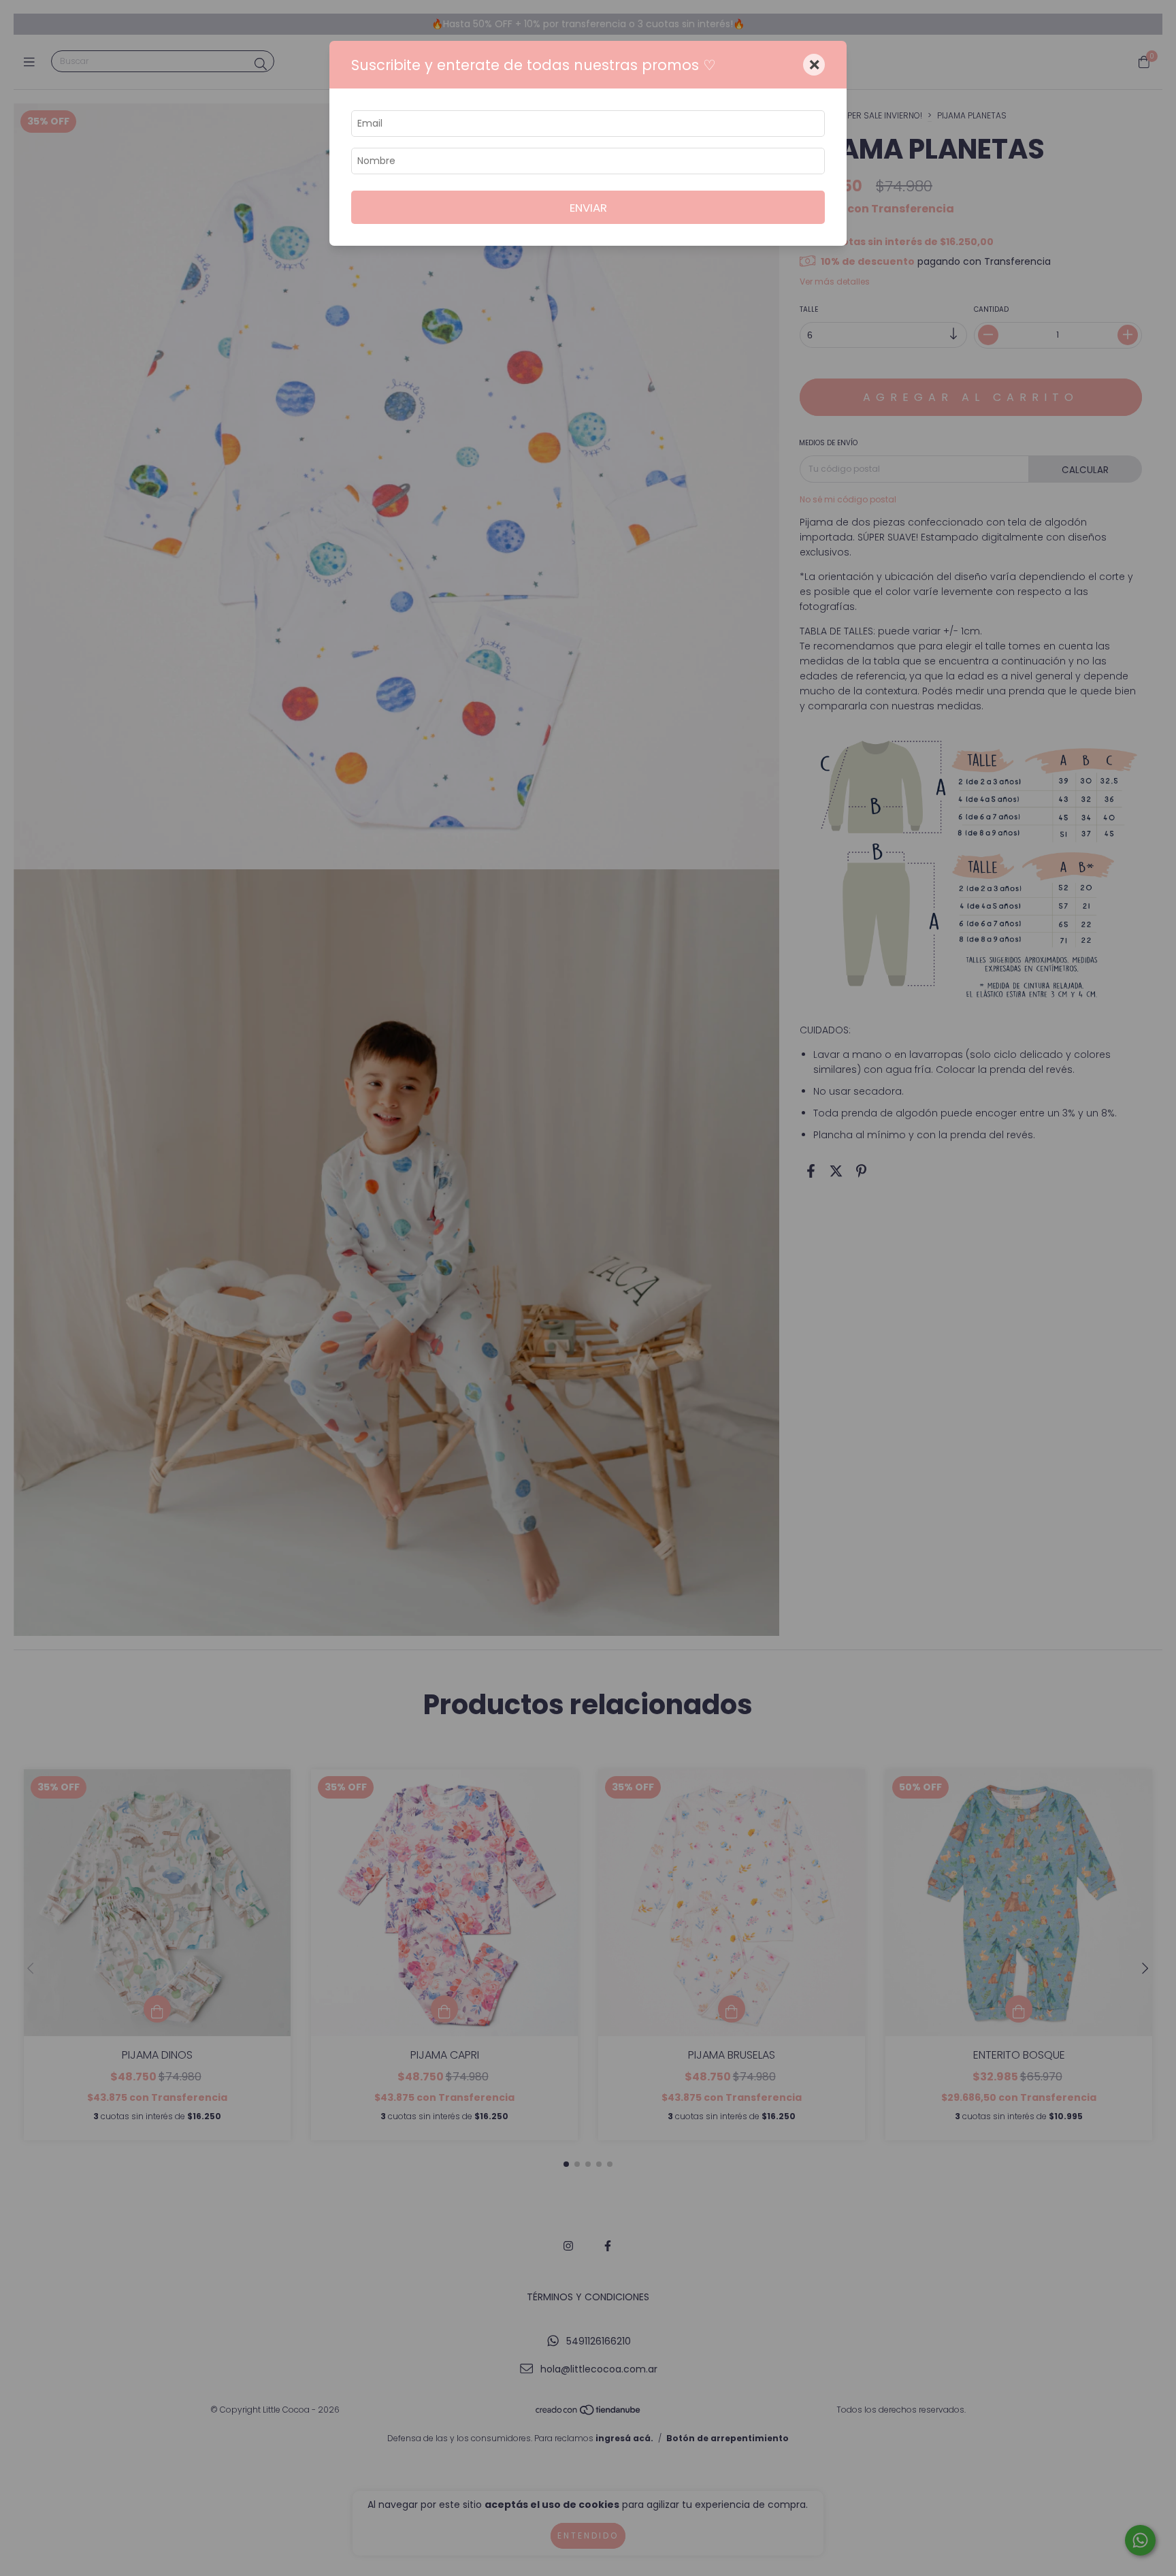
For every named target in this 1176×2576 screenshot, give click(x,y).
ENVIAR (588, 208)
